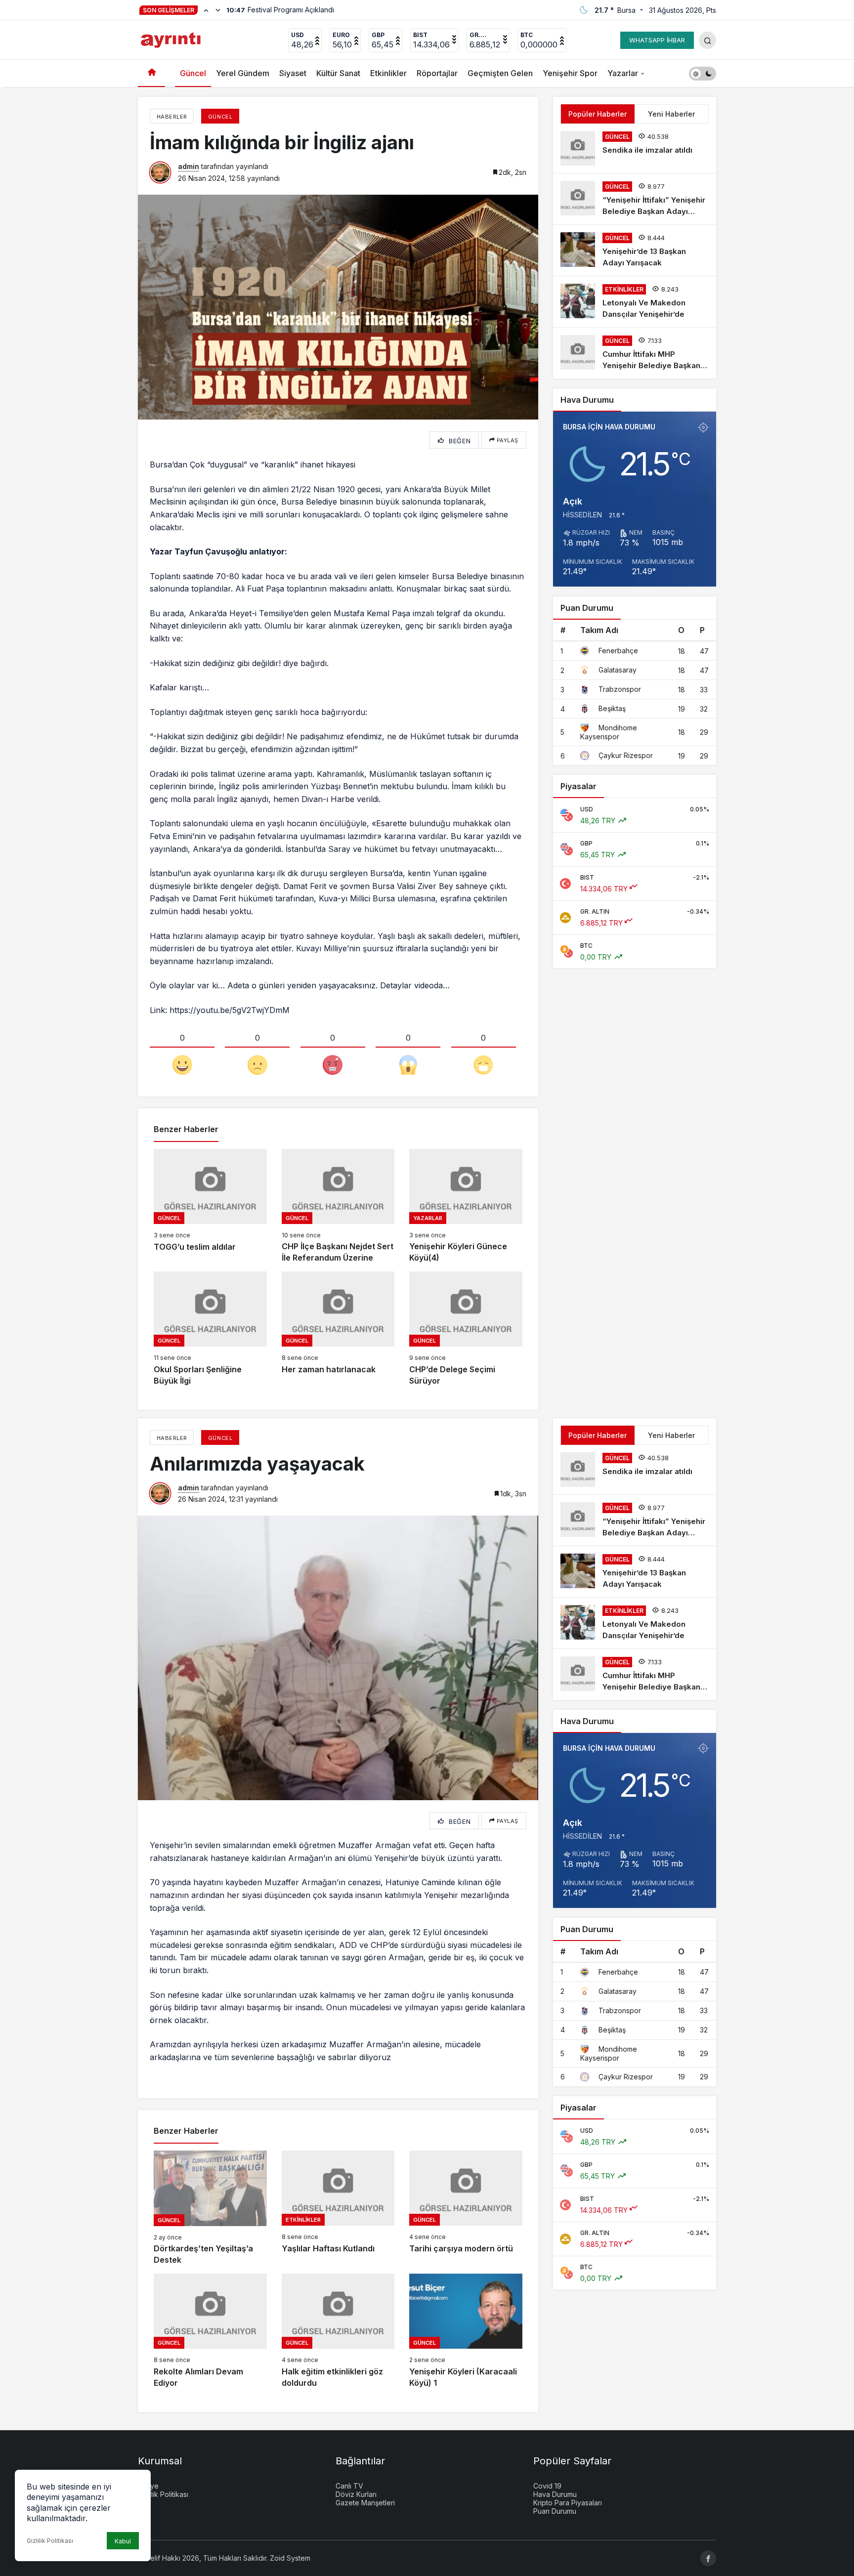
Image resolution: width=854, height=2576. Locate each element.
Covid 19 (547, 2486)
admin (189, 166)
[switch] (703, 73)
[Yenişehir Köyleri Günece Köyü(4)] (466, 1206)
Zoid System (290, 2558)
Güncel (193, 73)
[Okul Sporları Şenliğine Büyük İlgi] (210, 1329)
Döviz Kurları (356, 2494)
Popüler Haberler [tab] (598, 114)
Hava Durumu (555, 2494)
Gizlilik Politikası (50, 2541)
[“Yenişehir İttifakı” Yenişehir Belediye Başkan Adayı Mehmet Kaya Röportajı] (635, 199)
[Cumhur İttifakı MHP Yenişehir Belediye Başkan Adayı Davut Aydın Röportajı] (635, 353)
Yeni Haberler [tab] (671, 114)
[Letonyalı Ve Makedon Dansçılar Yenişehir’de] (635, 302)
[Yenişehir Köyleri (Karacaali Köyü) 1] (466, 2331)
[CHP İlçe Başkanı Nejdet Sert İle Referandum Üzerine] (338, 1206)
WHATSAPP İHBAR (657, 40)
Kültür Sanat (338, 73)
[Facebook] (708, 2558)
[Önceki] (206, 10)
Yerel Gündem (243, 73)
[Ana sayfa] (151, 73)
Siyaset (293, 73)
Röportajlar (437, 73)
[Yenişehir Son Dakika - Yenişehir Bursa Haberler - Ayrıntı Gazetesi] (172, 39)
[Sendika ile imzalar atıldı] (635, 148)
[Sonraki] (218, 10)
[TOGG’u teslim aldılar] (210, 1206)
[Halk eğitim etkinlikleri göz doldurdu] (338, 2331)
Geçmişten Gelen (500, 73)
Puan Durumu (555, 2511)
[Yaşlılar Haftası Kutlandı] (338, 2208)
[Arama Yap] (707, 40)
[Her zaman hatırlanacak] (338, 1329)
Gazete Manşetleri (365, 2503)
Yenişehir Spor (570, 73)
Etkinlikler (388, 73)
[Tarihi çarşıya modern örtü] (466, 2208)
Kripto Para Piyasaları (568, 2503)
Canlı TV (349, 2486)
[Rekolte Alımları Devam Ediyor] (210, 2331)
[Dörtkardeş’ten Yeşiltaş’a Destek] (210, 2208)
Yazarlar (623, 73)
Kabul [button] (123, 2541)
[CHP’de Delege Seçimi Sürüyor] (466, 1329)
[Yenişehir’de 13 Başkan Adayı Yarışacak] (635, 250)
